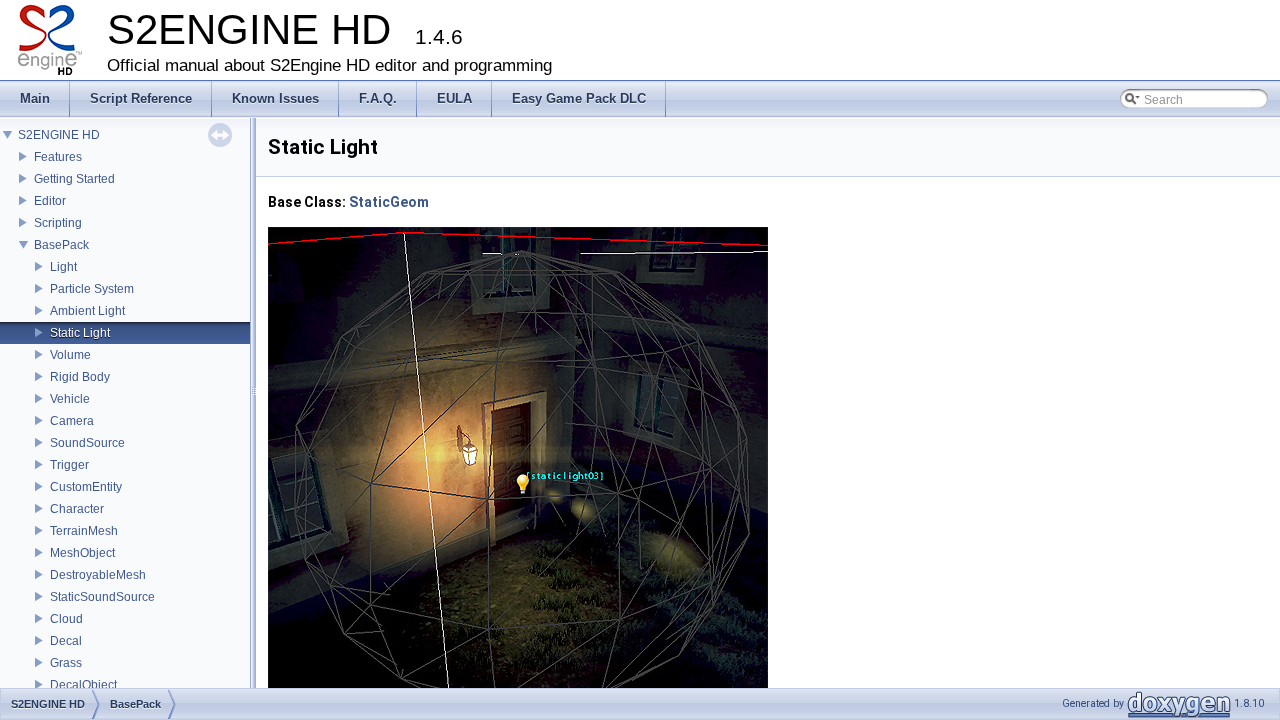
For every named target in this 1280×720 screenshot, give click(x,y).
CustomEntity (86, 487)
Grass (66, 663)
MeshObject (82, 553)
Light (63, 267)
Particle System (92, 289)
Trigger (69, 465)
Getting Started (74, 179)
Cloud (66, 619)
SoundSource (87, 443)
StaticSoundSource (102, 597)
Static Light (80, 333)
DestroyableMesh (98, 575)
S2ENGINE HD (59, 135)
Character (77, 509)
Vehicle (70, 399)
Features (58, 157)
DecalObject (83, 685)
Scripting (58, 223)
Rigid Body (80, 377)
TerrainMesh (84, 531)
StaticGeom (389, 202)
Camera (72, 421)
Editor (50, 201)
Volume (70, 355)
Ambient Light (87, 311)
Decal (66, 641)
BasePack (61, 245)
